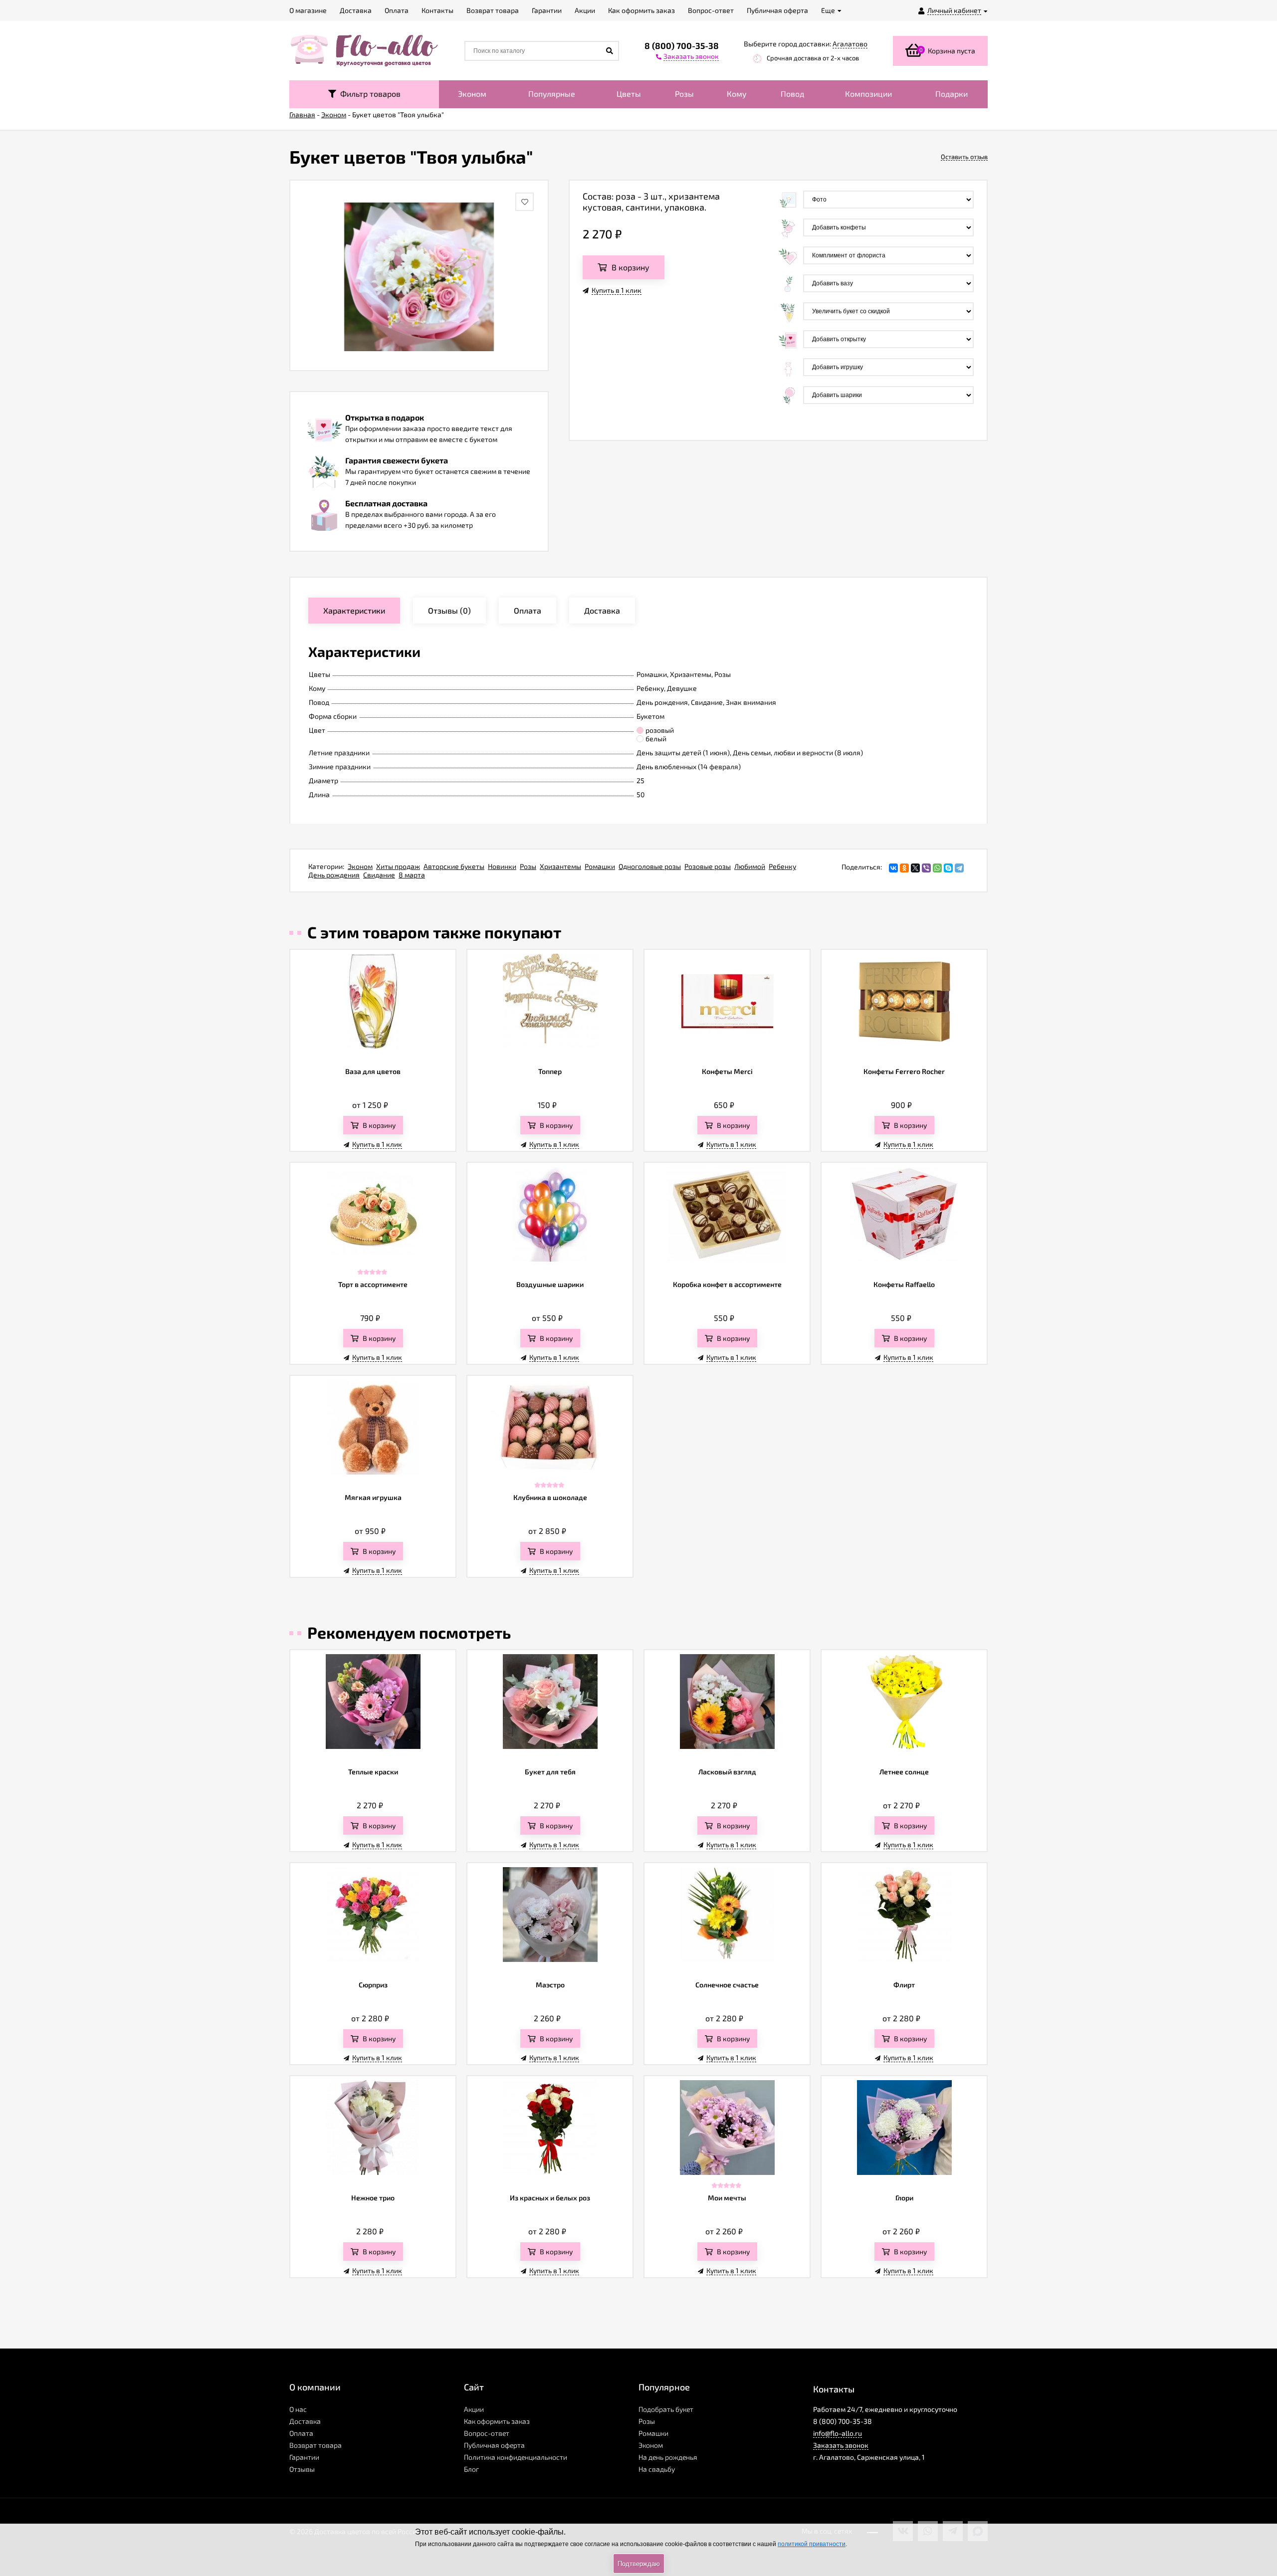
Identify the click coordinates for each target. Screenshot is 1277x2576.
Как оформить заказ (497, 2421)
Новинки (502, 866)
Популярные (552, 94)
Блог (471, 2469)
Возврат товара (316, 2445)
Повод (792, 94)
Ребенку (782, 866)
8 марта (412, 875)
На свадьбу (657, 2469)
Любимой (750, 866)
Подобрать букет (666, 2409)
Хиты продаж (398, 866)
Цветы (629, 94)
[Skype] (948, 868)
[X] (915, 868)
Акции (474, 2409)
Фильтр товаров (368, 94)
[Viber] (926, 868)
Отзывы (302, 2469)
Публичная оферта (494, 2445)
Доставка (305, 2421)
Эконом (472, 94)
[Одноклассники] (904, 868)
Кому (737, 94)
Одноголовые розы (650, 866)
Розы (684, 94)
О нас (298, 2409)
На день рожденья (668, 2457)
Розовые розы (708, 866)
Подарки (952, 94)
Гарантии (304, 2457)
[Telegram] (959, 868)
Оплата (301, 2433)
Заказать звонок (841, 2445)
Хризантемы (560, 866)
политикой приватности (812, 2544)
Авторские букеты (454, 866)
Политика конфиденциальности (516, 2457)
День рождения (334, 875)
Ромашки (600, 866)
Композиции (868, 94)
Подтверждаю (639, 2564)
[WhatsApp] (937, 868)
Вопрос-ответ (487, 2433)
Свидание (379, 875)
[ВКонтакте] (893, 868)
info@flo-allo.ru (838, 2433)
